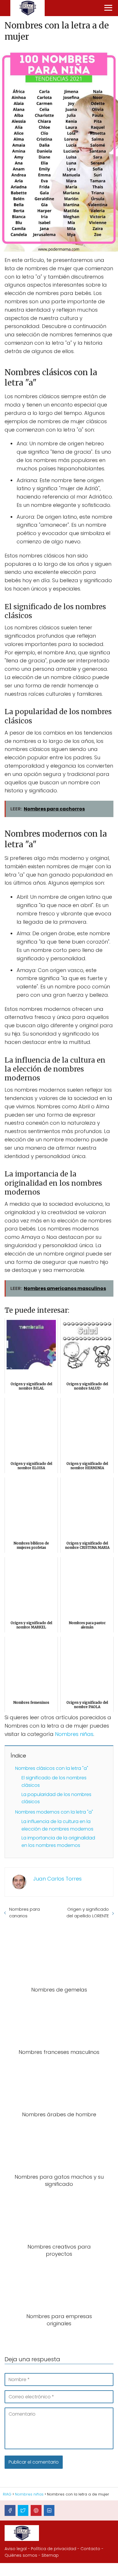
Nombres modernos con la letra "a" (54, 1812)
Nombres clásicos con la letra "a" (52, 1768)
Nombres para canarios (24, 1912)
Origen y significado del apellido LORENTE (88, 1912)
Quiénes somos (21, 2555)
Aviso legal (16, 2549)
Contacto (90, 2549)
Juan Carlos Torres (57, 1879)
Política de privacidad (54, 2549)
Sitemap (50, 2555)
